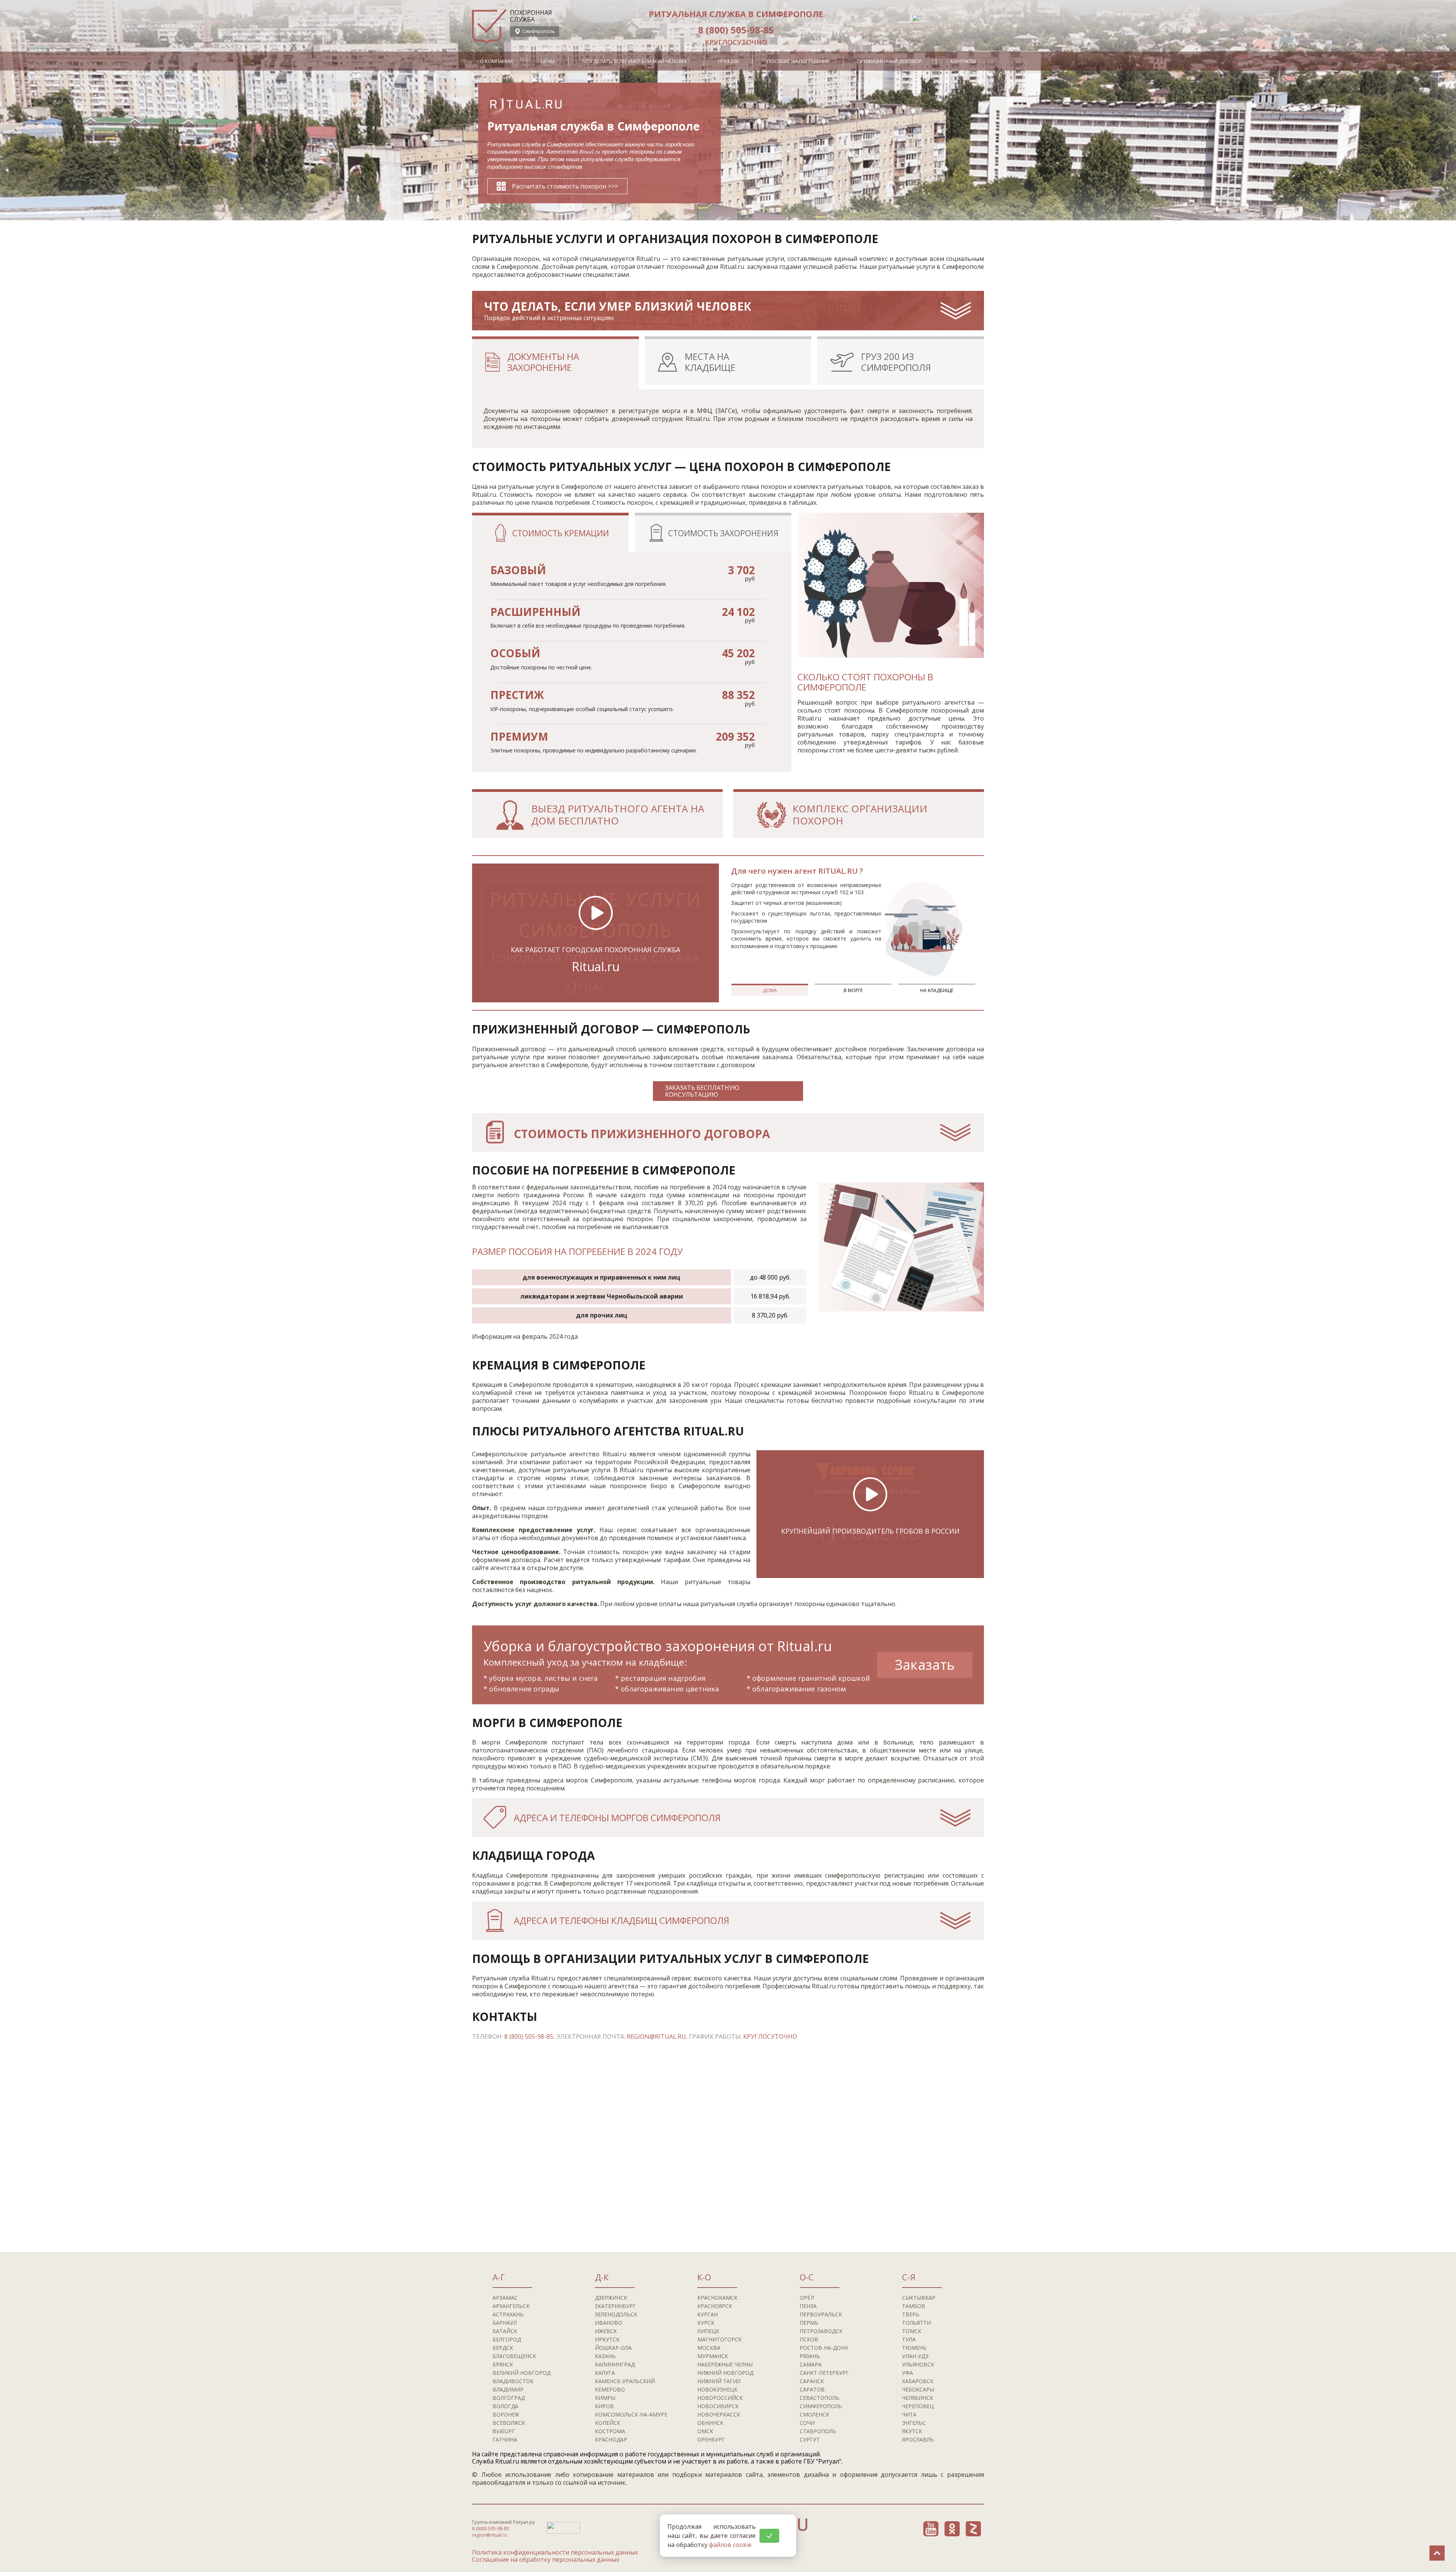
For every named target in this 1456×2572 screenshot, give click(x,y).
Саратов (812, 2389)
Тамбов (914, 2306)
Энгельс (914, 2423)
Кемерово (610, 2389)
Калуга (605, 2373)
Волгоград (509, 2398)
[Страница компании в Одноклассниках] (952, 2529)
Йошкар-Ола (613, 2348)
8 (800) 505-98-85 (736, 30)
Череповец (918, 2406)
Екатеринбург (615, 2306)
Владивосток (513, 2381)
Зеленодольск (616, 2314)
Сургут (810, 2439)
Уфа (908, 2373)
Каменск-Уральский (625, 2381)
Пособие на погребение (798, 61)
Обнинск (710, 2423)
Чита (909, 2414)
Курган (708, 2314)
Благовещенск (514, 2356)
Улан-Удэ (915, 2356)
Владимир (508, 2389)
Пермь (809, 2323)
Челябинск (918, 2398)
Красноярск (715, 2306)
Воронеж (506, 2414)
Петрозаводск (821, 2331)
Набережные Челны (725, 2364)
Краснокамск (717, 2298)
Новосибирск (718, 2406)
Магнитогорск (719, 2339)
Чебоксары (918, 2389)
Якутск (912, 2431)
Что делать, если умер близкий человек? (636, 61)
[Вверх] (1437, 2553)
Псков (809, 2339)
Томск (912, 2331)
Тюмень (914, 2348)
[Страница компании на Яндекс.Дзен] (973, 2529)
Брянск (503, 2364)
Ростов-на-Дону (824, 2348)
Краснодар (611, 2439)
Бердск (503, 2348)
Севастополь (820, 2398)
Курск (706, 2323)
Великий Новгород (522, 2373)
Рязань (810, 2356)
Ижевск (606, 2331)
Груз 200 (728, 61)
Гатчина (505, 2439)
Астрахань (508, 2314)
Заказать (925, 1665)
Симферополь (821, 2406)
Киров (604, 2406)
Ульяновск (918, 2364)
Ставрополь (818, 2431)
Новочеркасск (719, 2414)
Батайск (505, 2331)
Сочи (807, 2423)
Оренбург (711, 2439)
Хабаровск (918, 2381)
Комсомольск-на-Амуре (631, 2414)
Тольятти (916, 2323)
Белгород (507, 2339)
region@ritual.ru (656, 2037)
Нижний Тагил (719, 2381)
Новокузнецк (717, 2389)
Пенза (808, 2306)
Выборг (504, 2431)
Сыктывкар (919, 2298)
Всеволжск (509, 2423)
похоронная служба (531, 16)
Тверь (911, 2314)
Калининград (615, 2364)
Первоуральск (821, 2314)
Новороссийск (720, 2398)
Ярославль (918, 2439)
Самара (811, 2364)
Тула (909, 2339)
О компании (496, 61)
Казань (605, 2356)
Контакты (963, 61)
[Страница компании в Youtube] (931, 2529)
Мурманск (713, 2356)
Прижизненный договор (890, 61)
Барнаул (505, 2323)
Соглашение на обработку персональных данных (546, 2559)
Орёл (807, 2298)
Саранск (812, 2381)
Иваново (609, 2323)
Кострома (610, 2431)
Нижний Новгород (725, 2373)
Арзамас (505, 2298)
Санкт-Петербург (824, 2373)
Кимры (605, 2398)
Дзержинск (611, 2298)
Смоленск (814, 2414)
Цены (548, 61)
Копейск (608, 2423)
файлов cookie (730, 2545)
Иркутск (607, 2339)
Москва (709, 2348)
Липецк (708, 2331)
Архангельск (511, 2306)
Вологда (505, 2406)
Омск (705, 2431)
